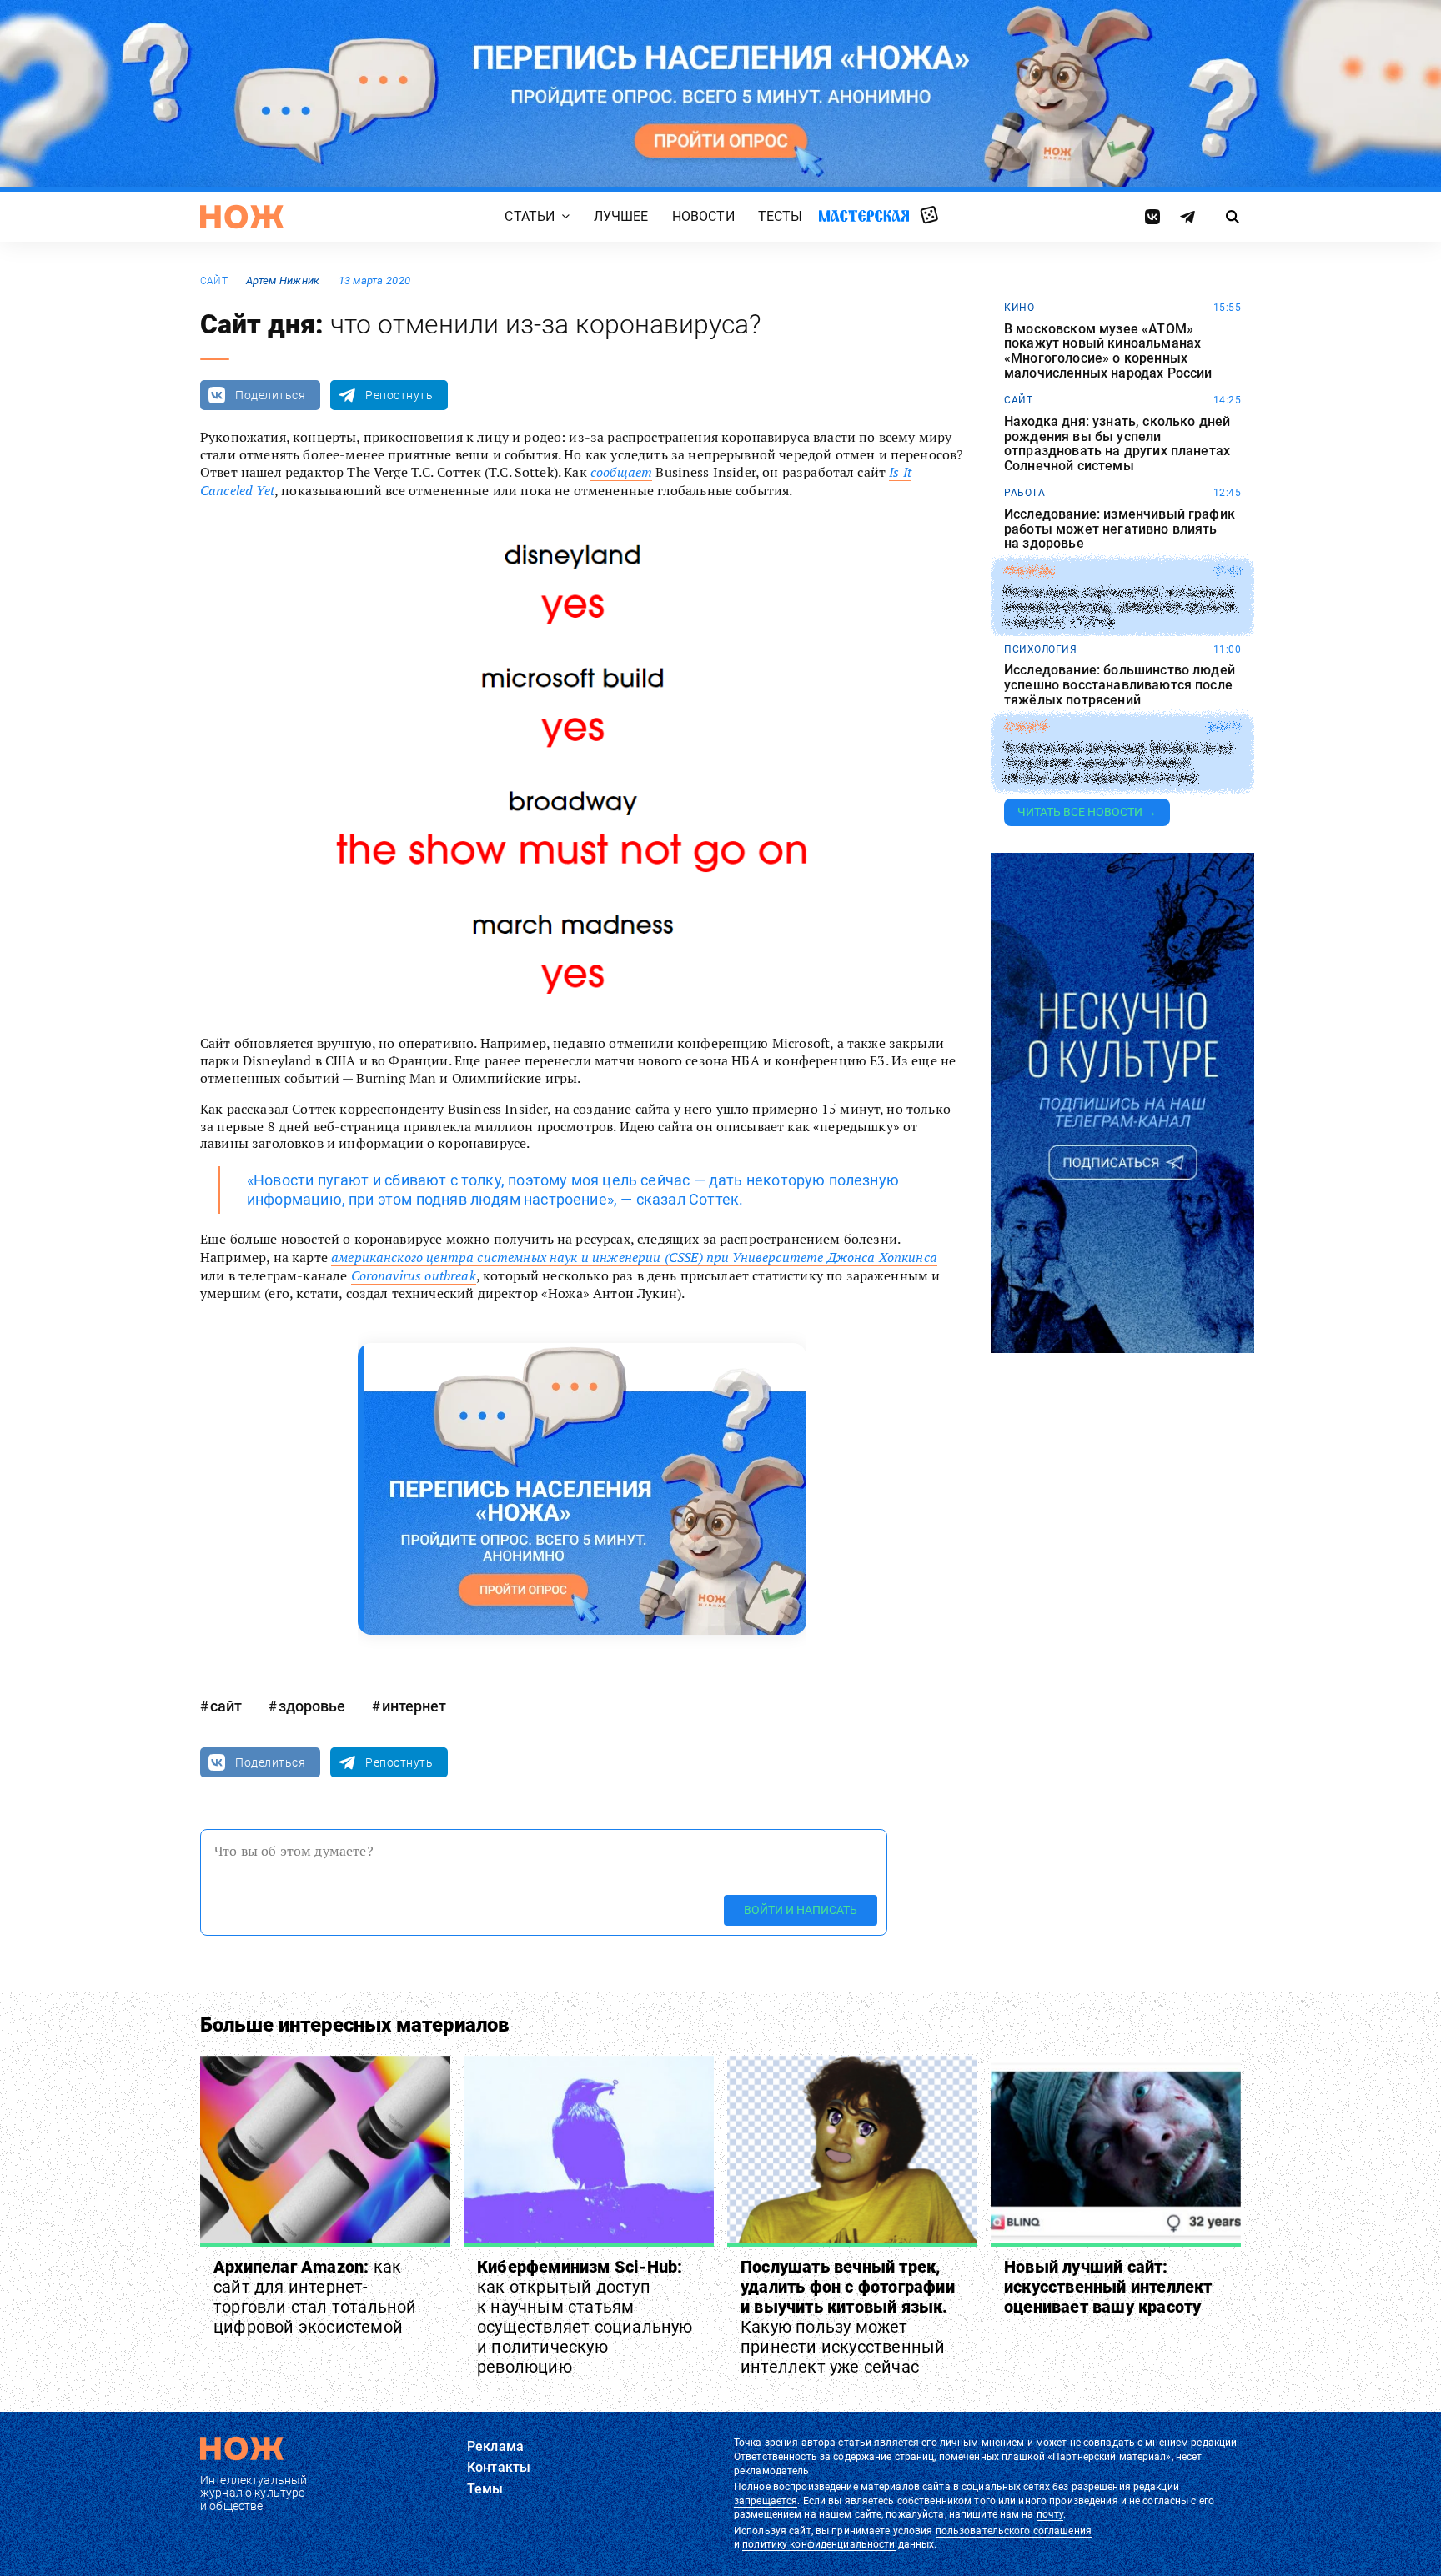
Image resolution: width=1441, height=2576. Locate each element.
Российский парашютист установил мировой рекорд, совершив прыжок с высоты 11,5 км (1120, 607)
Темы (485, 2489)
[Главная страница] (242, 217)
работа (1024, 493)
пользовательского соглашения (1014, 2531)
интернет (414, 1706)
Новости (703, 216)
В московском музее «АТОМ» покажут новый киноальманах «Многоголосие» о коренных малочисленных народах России (1108, 351)
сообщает (621, 472)
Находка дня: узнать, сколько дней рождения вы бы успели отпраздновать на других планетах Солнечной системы (1117, 444)
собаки (1025, 727)
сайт (214, 281)
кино (1019, 308)
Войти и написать (801, 1910)
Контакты (499, 2467)
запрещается (766, 2501)
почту (1050, 2514)
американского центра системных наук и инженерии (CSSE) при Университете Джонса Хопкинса (634, 1257)
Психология (1040, 649)
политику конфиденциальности (818, 2544)
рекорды (1029, 571)
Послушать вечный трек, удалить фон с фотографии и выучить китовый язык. (848, 2317)
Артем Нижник (283, 281)
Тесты (781, 216)
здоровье (312, 1706)
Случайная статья (929, 216)
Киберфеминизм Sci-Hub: (585, 2317)
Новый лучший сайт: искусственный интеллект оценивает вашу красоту (1108, 2287)
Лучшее (621, 216)
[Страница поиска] (1233, 217)
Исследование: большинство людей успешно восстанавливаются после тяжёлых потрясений (1120, 685)
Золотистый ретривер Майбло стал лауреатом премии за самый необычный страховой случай (1118, 763)
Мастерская (864, 216)
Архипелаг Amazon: (315, 2297)
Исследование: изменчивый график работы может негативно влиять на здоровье (1120, 529)
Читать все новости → (1087, 812)
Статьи (530, 216)
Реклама (495, 2446)
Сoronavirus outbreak (414, 1275)
